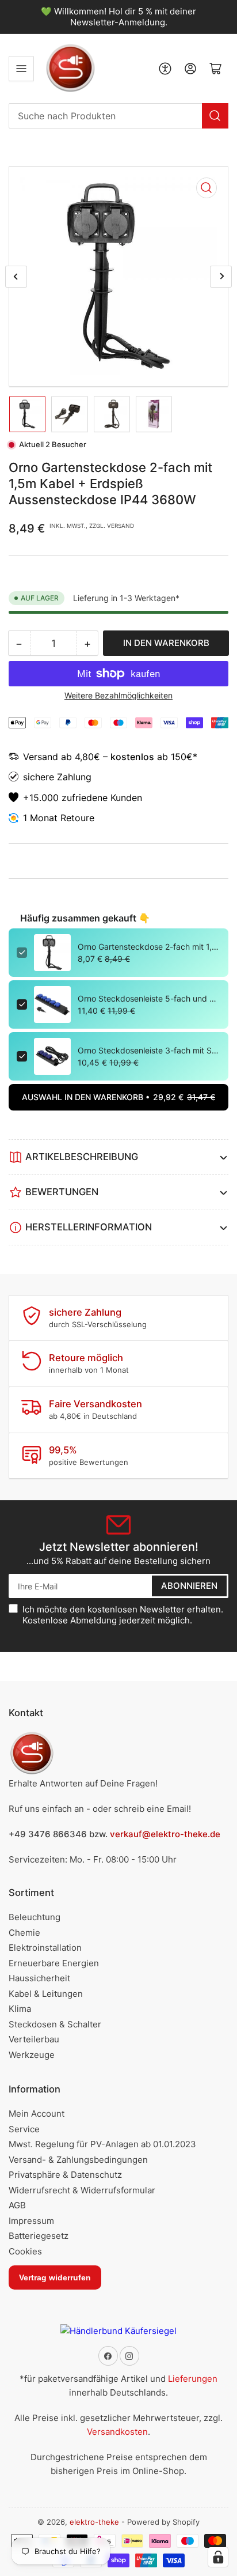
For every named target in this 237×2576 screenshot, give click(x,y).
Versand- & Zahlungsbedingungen (78, 2160)
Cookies (25, 2251)
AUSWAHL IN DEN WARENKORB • (118, 1097)
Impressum (31, 2221)
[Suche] (215, 116)
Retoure (77, 818)
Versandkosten (117, 2432)
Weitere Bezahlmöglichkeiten (118, 695)
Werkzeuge (32, 2055)
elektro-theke (94, 2522)
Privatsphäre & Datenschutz (65, 2175)
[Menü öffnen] (21, 69)
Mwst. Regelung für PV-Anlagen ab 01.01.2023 (102, 2144)
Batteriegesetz (39, 2236)
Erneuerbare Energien (54, 1963)
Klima (20, 2009)
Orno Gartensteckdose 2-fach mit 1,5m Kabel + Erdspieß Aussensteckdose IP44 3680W (149, 947)
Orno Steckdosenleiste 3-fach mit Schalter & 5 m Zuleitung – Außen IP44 (149, 1050)
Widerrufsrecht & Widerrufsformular (82, 2190)
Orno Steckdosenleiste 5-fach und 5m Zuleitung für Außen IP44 (149, 998)
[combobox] (118, 116)
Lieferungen (193, 2379)
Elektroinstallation (45, 1948)
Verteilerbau (34, 2039)
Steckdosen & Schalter (55, 2024)
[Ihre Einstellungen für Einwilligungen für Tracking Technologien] (218, 2557)
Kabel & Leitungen (46, 1994)
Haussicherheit (39, 1978)
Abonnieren (189, 1586)
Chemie (24, 1933)
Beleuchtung (35, 1917)
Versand (42, 757)
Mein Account (37, 2114)
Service (24, 2129)
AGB (17, 2205)
